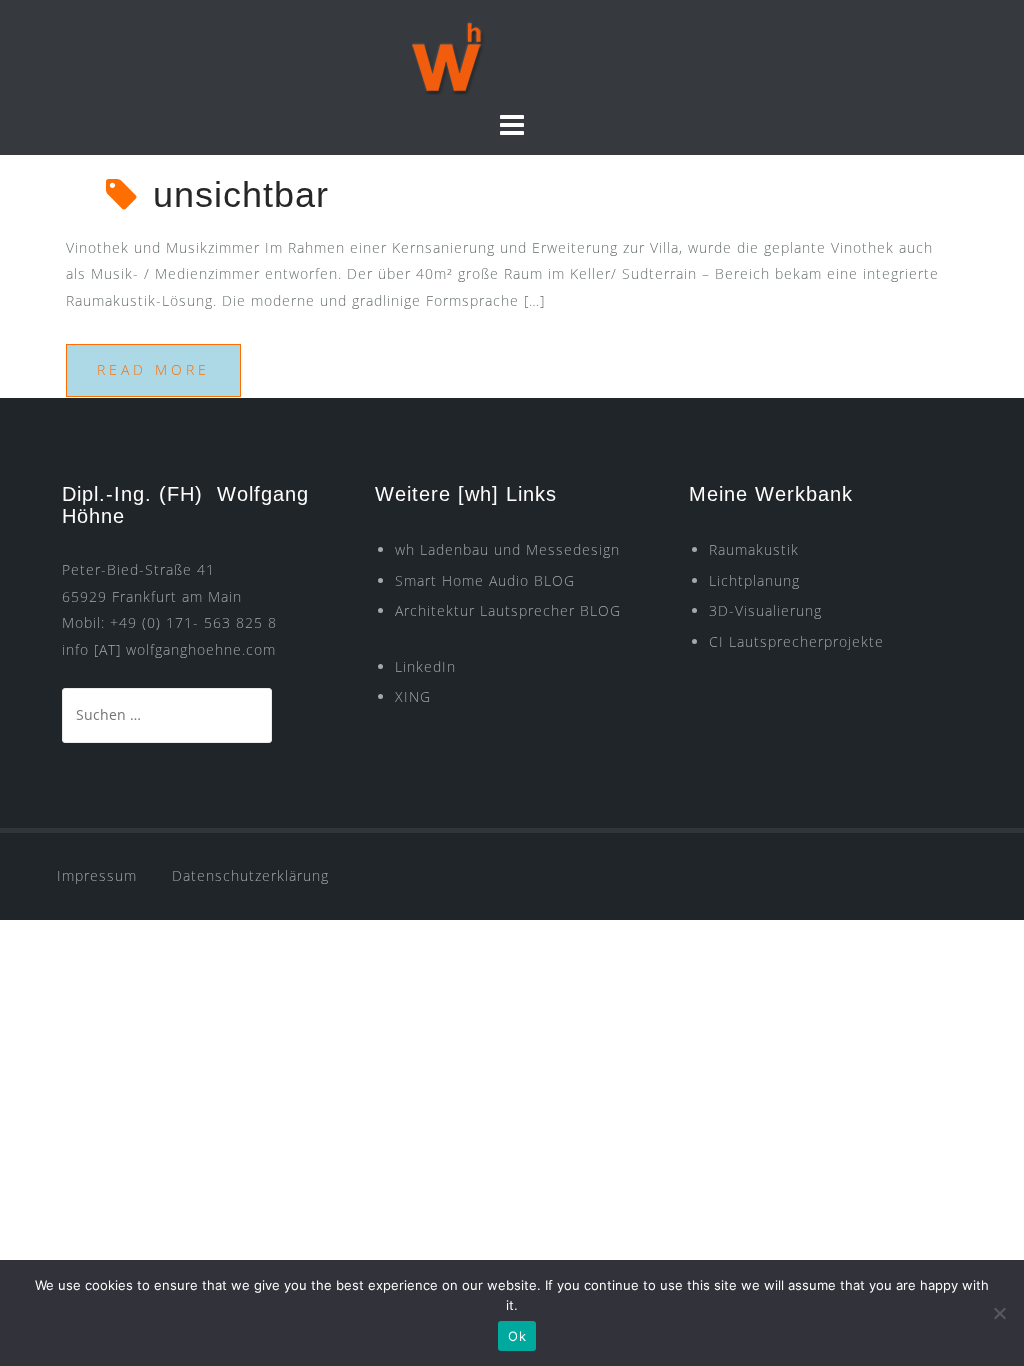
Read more (153, 369)
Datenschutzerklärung (250, 875)
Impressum (97, 875)
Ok (517, 1336)
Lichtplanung (754, 580)
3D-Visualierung (765, 610)
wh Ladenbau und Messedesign (507, 549)
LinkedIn (425, 666)
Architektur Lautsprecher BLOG (508, 610)
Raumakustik (754, 549)
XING (413, 696)
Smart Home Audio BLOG (485, 580)
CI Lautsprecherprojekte (796, 641)
